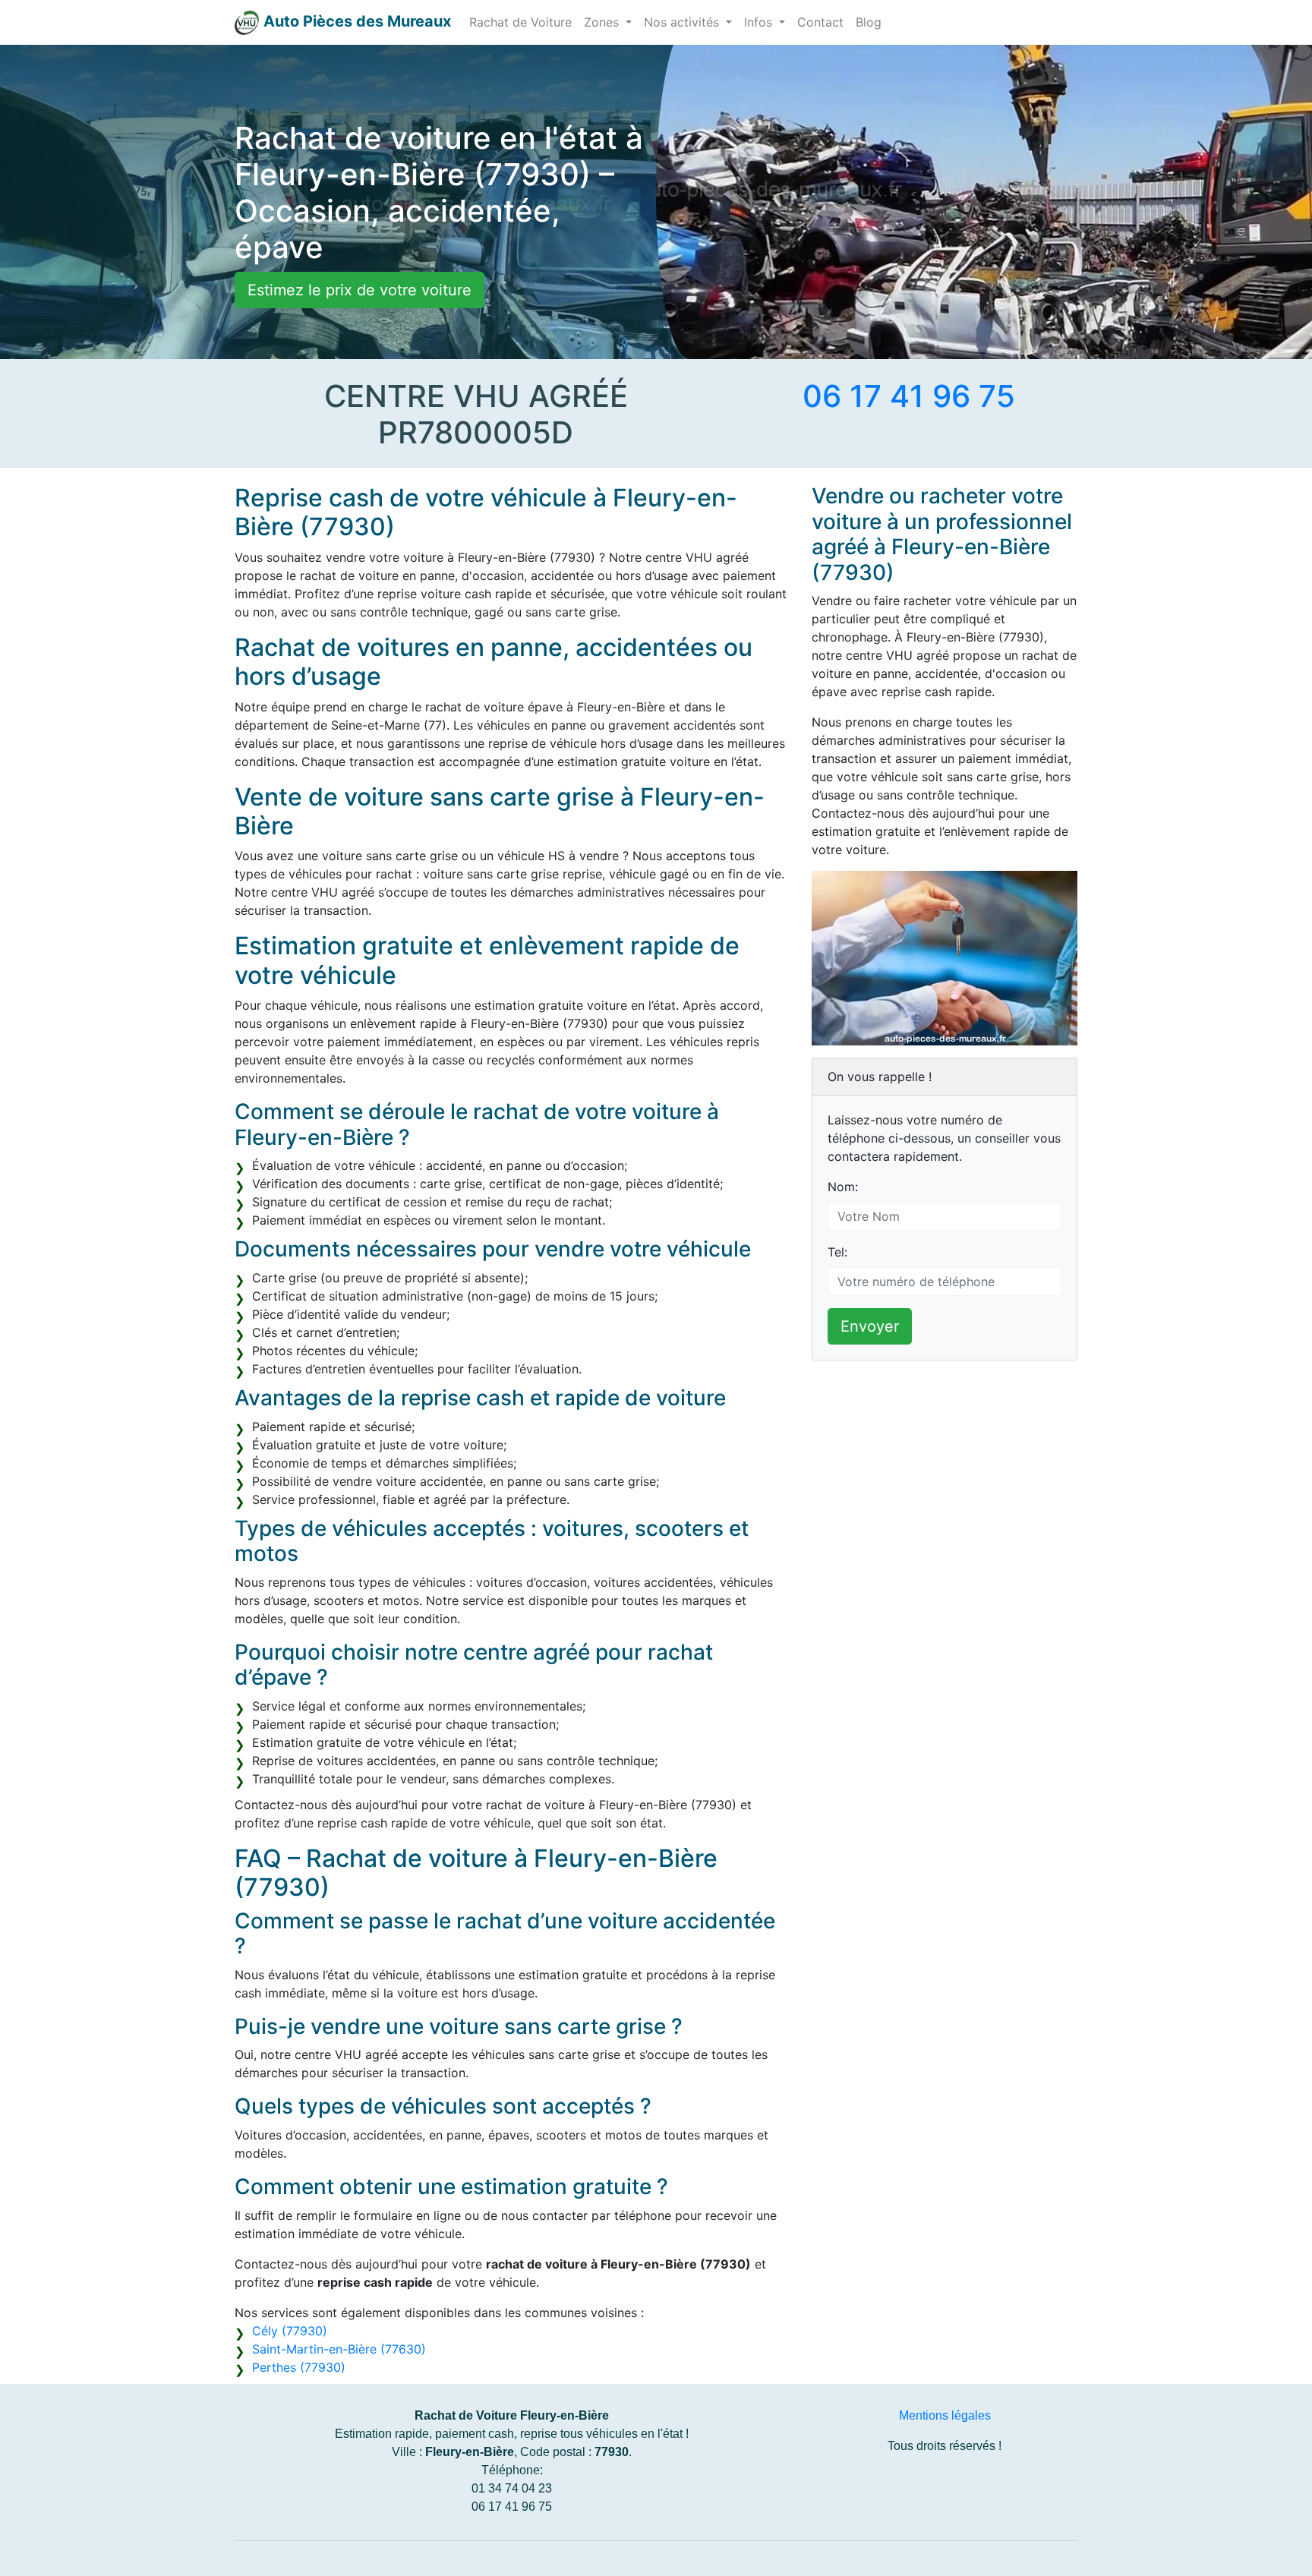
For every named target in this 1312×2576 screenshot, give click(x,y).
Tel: (837, 1252)
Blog (869, 22)
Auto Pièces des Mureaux (357, 21)
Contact (820, 22)
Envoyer (870, 1326)
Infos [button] (760, 22)
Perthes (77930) (299, 2367)
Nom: (843, 1187)
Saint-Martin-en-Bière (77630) (339, 2349)
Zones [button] (603, 22)
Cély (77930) (290, 2331)
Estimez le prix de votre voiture (360, 290)
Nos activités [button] (683, 22)
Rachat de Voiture (520, 22)
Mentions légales (945, 2415)
